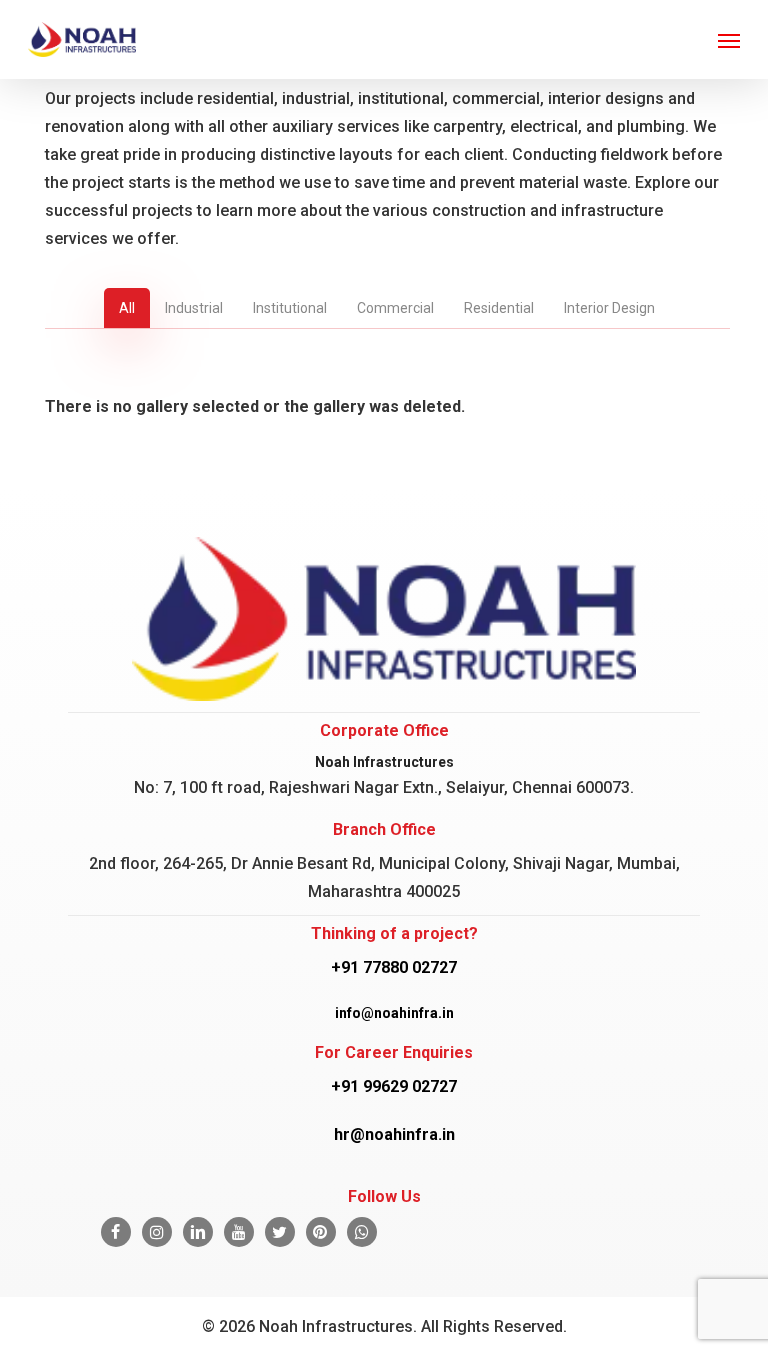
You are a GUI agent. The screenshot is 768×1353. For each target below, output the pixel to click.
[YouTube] (239, 1232)
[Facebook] (116, 1232)
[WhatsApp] (362, 1232)
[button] (729, 40)
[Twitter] (280, 1232)
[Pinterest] (321, 1232)
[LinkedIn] (198, 1232)
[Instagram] (157, 1232)
